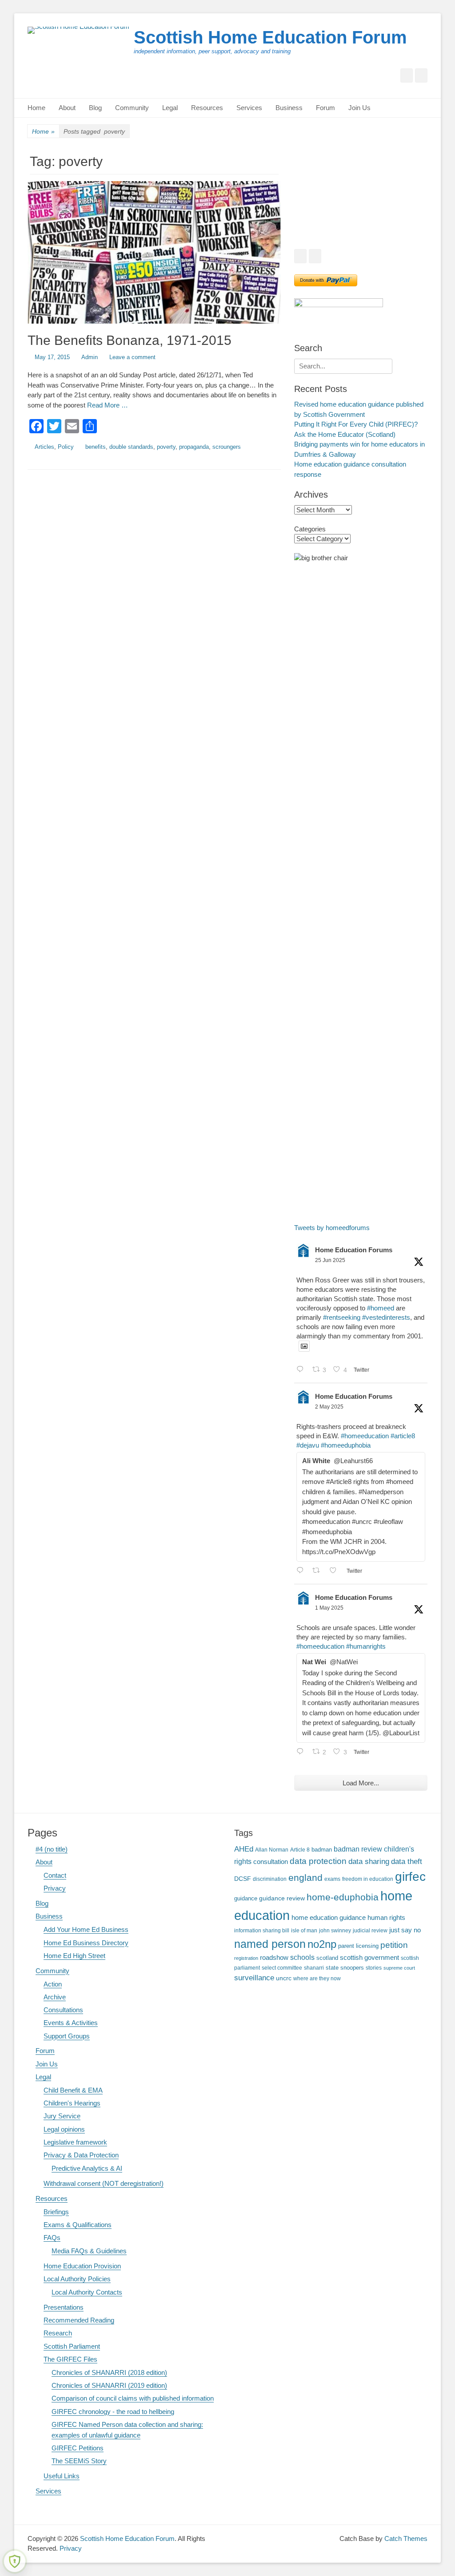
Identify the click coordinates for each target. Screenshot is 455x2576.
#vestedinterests (386, 1317)
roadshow (274, 1957)
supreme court (399, 1968)
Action (53, 1984)
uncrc (284, 1978)
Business (289, 108)
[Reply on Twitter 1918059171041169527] (302, 1752)
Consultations (63, 2010)
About (67, 108)
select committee (282, 1968)
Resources (207, 108)
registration (246, 1958)
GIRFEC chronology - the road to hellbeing (113, 2412)
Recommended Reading (79, 2320)
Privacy (55, 1888)
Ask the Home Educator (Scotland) (345, 434)
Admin (90, 357)
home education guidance (329, 1917)
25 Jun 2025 (330, 1260)
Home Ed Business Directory (86, 1943)
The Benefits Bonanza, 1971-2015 (130, 340)
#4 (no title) (52, 1849)
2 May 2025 (329, 1407)
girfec (410, 1876)
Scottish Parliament (72, 2346)
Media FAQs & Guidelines (89, 2251)
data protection (318, 1861)
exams (332, 1879)
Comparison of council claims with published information (133, 2398)
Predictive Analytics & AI (87, 2168)
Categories (310, 529)
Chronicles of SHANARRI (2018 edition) (109, 2372)
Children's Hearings (72, 2103)
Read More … (108, 405)
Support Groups (67, 2036)
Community (132, 108)
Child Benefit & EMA (73, 2090)
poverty (166, 447)
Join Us (359, 108)
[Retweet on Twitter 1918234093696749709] (319, 1571)
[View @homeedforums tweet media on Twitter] (304, 1346)
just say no (405, 1930)
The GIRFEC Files (70, 2359)
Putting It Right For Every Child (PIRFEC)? (356, 424)
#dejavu (308, 1445)
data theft (407, 1862)
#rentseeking (342, 1317)
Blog (95, 108)
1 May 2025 (329, 1608)
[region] (361, 196)
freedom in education (368, 1879)
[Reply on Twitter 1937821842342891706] (302, 1370)
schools (302, 1957)
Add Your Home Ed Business (86, 1929)
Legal (170, 108)
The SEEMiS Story (79, 2461)
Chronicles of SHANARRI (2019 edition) (109, 2385)
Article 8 (300, 1850)
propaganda (194, 447)
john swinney (335, 1930)
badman (322, 1850)
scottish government (369, 1957)
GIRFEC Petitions (78, 2448)
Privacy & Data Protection (81, 2155)
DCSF (243, 1879)
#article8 (403, 1436)
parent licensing (358, 1946)
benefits (96, 447)
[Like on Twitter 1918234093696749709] (336, 1571)
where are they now (317, 1978)
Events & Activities (71, 2023)
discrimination (270, 1879)
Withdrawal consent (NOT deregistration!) (104, 2183)
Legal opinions (64, 2129)
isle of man (304, 1930)
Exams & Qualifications (78, 2225)
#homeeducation (365, 1436)
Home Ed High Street (74, 1956)
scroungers (227, 447)
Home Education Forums (354, 1250)
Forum (325, 108)
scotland (327, 1958)
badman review (358, 1849)
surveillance (254, 1978)
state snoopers (345, 1968)
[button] (308, 196)
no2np (322, 1944)
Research (58, 2333)
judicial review (370, 1930)
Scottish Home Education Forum (270, 37)
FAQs (52, 2238)
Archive (55, 1997)
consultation (271, 1862)
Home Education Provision (82, 2266)
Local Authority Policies (77, 2279)
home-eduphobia (343, 1897)
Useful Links (62, 2476)
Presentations (64, 2307)
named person (270, 1944)
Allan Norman (272, 1850)
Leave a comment (132, 357)
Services (249, 108)
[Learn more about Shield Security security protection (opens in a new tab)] (15, 2561)
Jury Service (62, 2116)
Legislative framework (75, 2142)
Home (36, 108)
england (305, 1878)
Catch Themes (406, 2538)
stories (374, 1968)
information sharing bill (262, 1930)
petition (394, 1945)
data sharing (369, 1862)
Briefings (56, 2212)
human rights (386, 1918)
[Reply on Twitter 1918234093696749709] (302, 1571)
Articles (44, 447)
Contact (55, 1875)
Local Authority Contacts (87, 2292)
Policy (66, 447)
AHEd (244, 1849)
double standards (131, 447)
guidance (246, 1899)
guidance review (282, 1898)
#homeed (381, 1308)
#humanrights (366, 1646)
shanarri (314, 1968)
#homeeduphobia (346, 1445)
